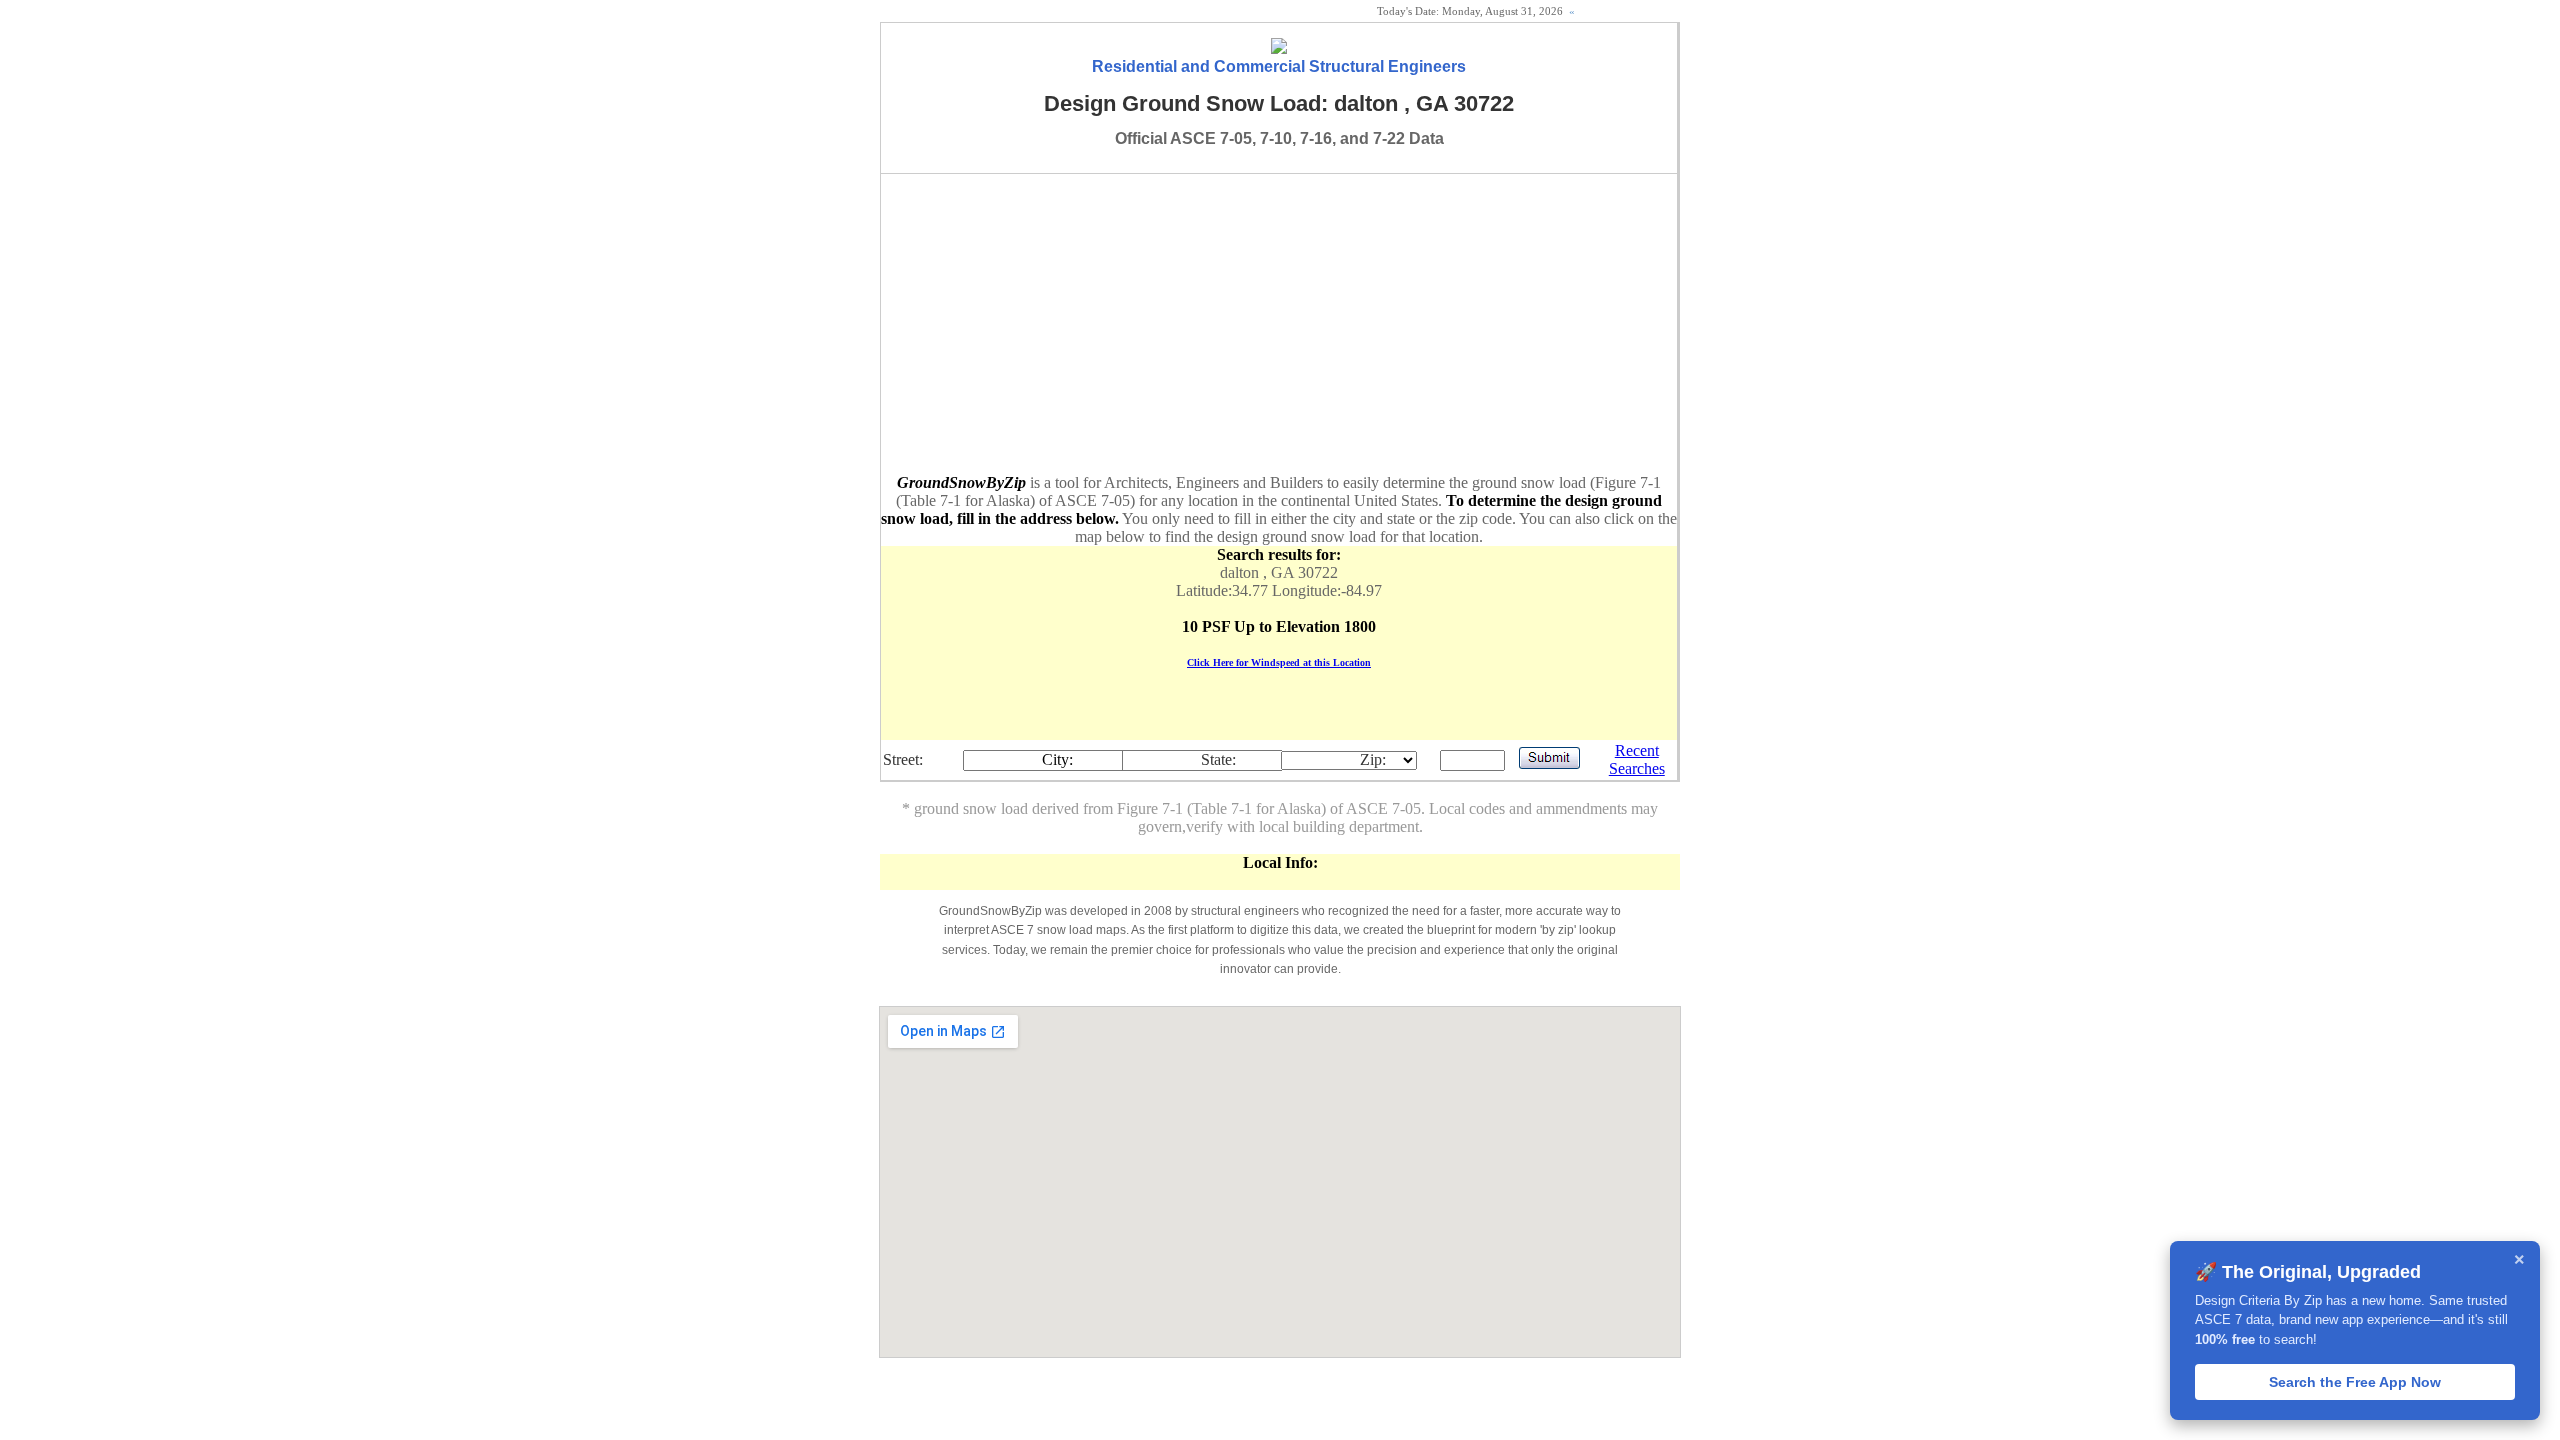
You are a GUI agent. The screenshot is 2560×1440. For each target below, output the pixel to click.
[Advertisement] (1279, 324)
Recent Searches (1637, 759)
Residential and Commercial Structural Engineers (1279, 66)
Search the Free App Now (2355, 1382)
